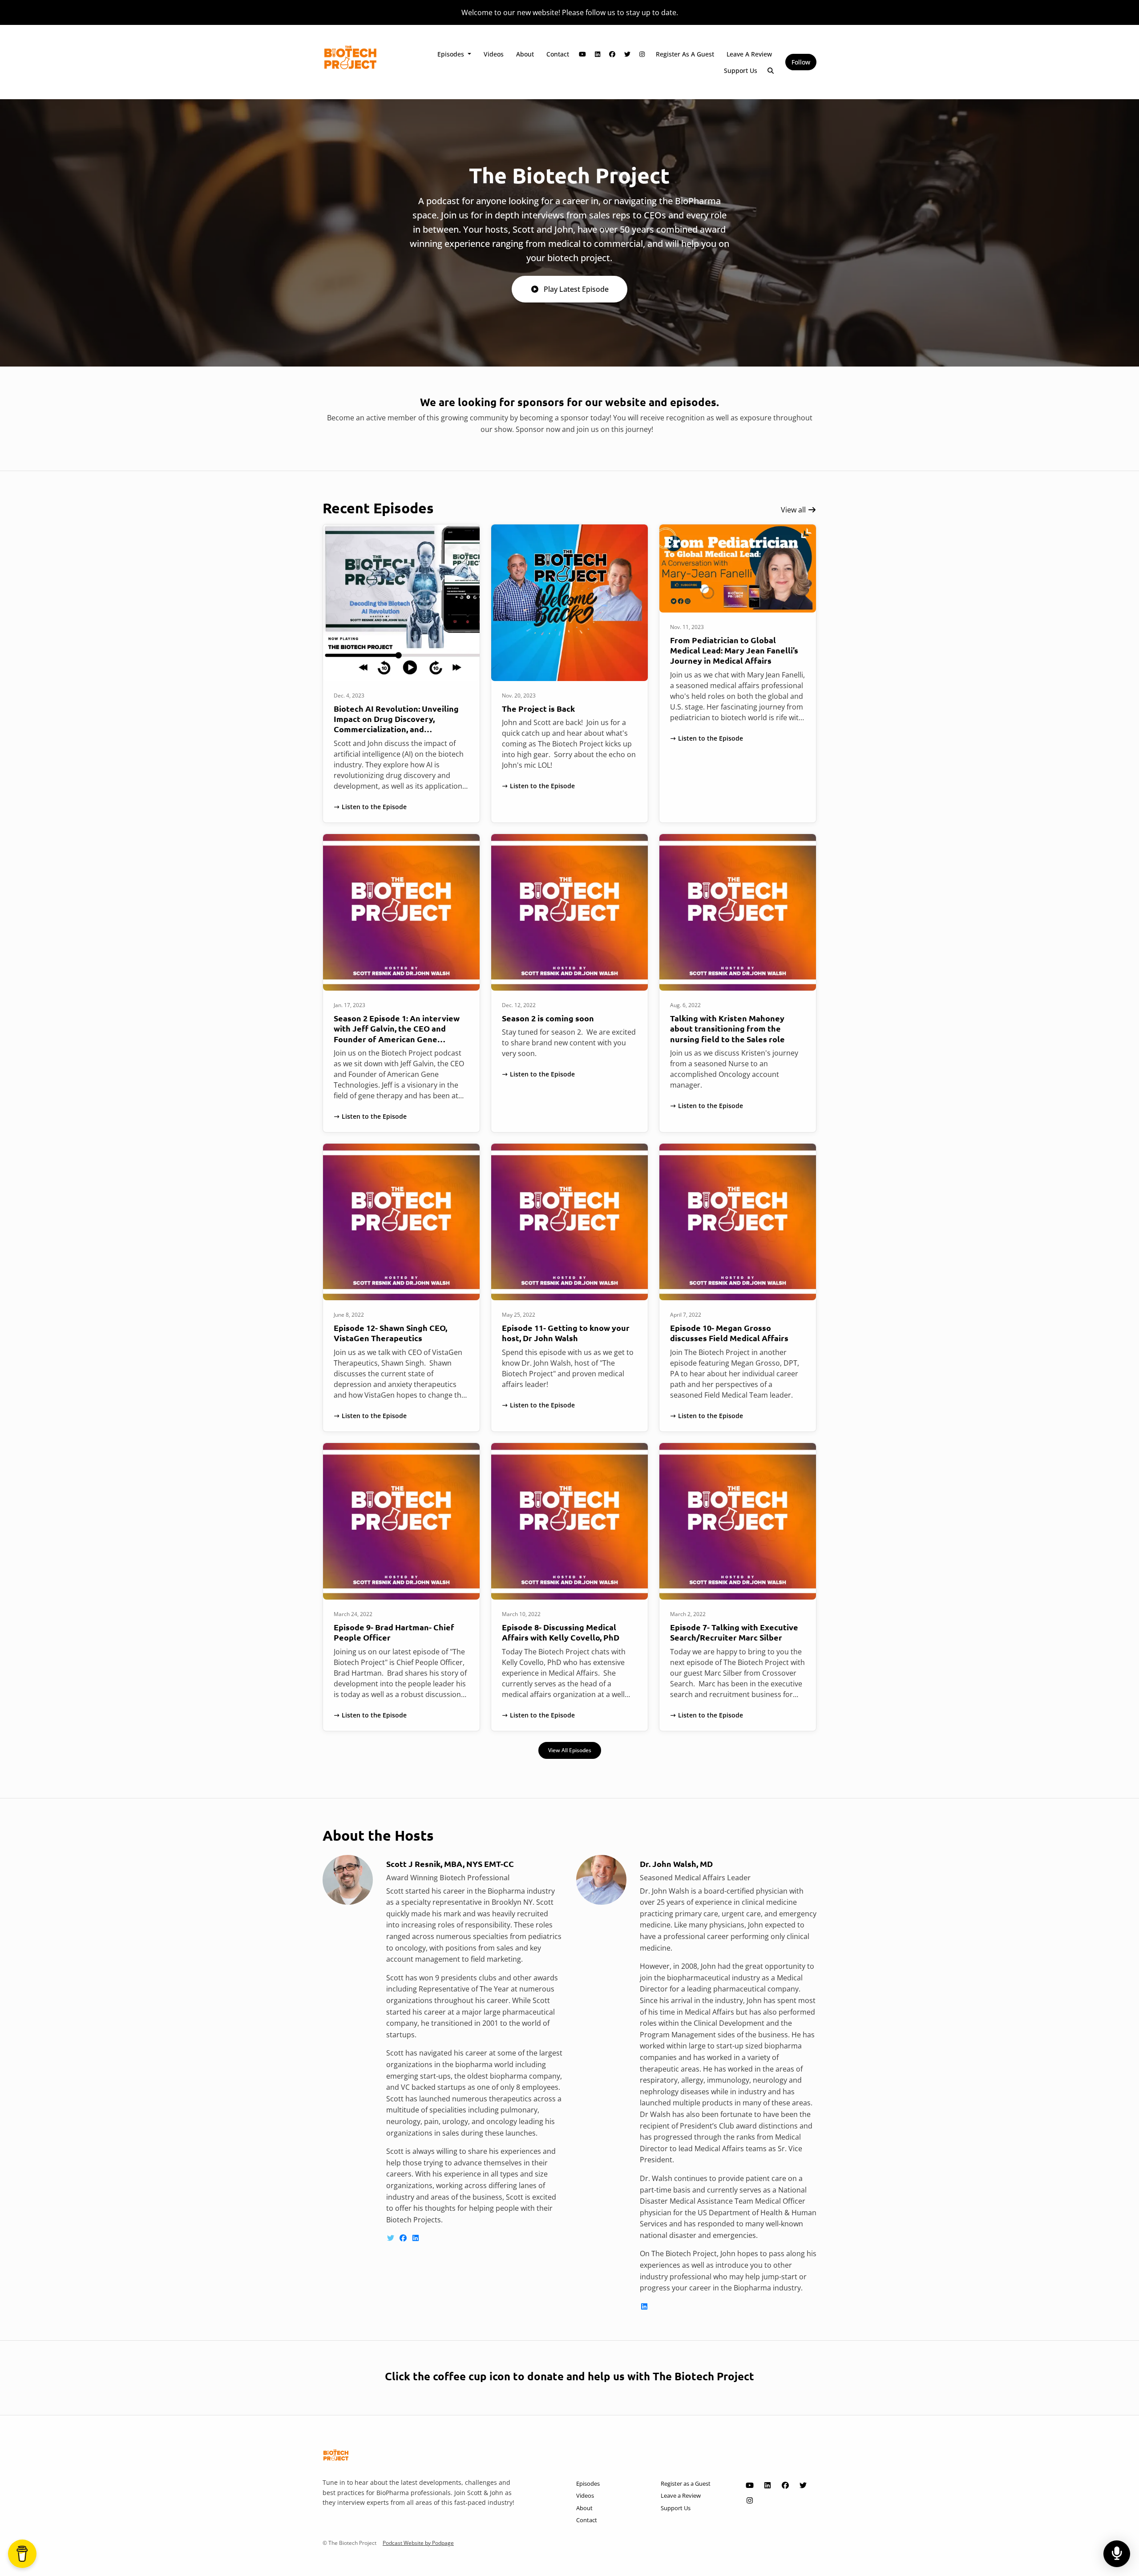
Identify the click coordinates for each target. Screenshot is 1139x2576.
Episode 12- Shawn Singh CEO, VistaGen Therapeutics (390, 1333)
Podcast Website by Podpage (418, 2543)
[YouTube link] (583, 54)
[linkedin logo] (416, 2238)
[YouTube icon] (750, 2485)
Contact (558, 54)
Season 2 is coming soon (548, 1018)
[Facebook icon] (785, 2485)
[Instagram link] (642, 54)
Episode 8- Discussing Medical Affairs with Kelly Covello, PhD (561, 1632)
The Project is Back (538, 708)
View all (794, 510)
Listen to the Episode (374, 807)
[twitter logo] (392, 2238)
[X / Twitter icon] (803, 2485)
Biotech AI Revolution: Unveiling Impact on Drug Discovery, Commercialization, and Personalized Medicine (396, 724)
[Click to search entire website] (771, 71)
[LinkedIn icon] (767, 2485)
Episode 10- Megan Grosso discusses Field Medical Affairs (729, 1333)
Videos (494, 54)
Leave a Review (749, 54)
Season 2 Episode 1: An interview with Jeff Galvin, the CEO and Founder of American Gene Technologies (397, 1034)
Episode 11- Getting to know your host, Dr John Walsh (566, 1333)
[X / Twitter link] (627, 54)
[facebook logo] (404, 2238)
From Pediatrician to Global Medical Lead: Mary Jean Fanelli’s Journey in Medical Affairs (734, 650)
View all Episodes (570, 1750)
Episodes (452, 54)
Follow (801, 62)
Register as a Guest (685, 54)
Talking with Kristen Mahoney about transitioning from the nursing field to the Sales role (727, 1028)
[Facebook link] (613, 54)
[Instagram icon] (750, 2500)
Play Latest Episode (576, 289)
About (525, 54)
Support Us (741, 71)
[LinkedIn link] (598, 54)
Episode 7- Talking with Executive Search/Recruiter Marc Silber (734, 1632)
